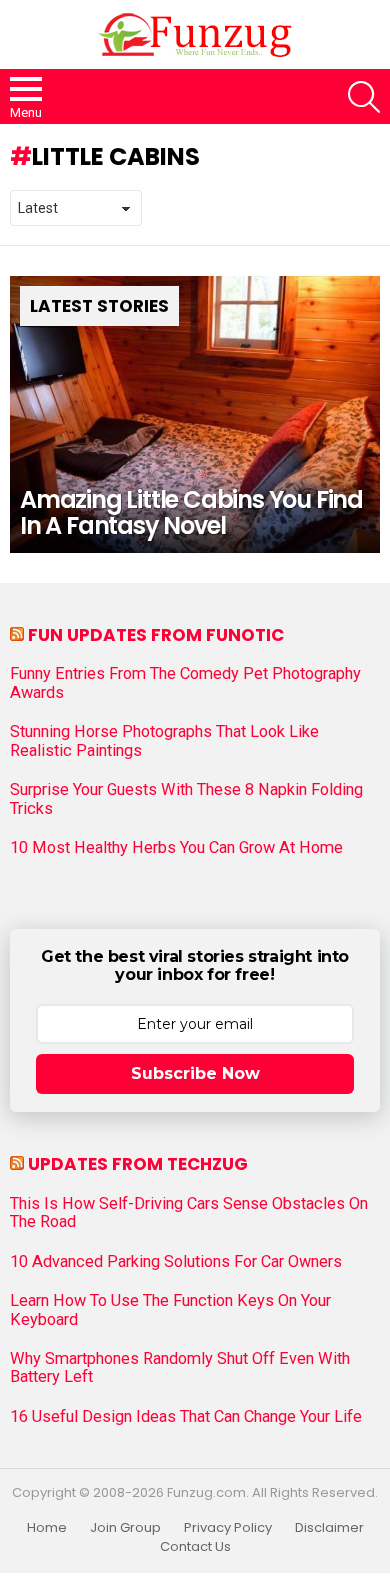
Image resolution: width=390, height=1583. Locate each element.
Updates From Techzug (138, 1164)
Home (47, 1528)
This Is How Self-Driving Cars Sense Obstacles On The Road (189, 1213)
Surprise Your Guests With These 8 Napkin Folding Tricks (186, 799)
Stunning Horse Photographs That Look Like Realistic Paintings (164, 741)
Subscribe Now (195, 1073)
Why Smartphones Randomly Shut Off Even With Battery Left (180, 1368)
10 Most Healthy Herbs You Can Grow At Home (176, 848)
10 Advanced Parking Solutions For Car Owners (176, 1262)
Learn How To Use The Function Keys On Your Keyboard (170, 1310)
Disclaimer (329, 1528)
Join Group (125, 1528)
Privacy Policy (228, 1528)
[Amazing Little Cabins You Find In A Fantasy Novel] (195, 415)
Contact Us (195, 1547)
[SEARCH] (364, 97)
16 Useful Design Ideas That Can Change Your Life (186, 1417)
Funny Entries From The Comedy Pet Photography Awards (185, 683)
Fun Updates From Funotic (156, 635)
